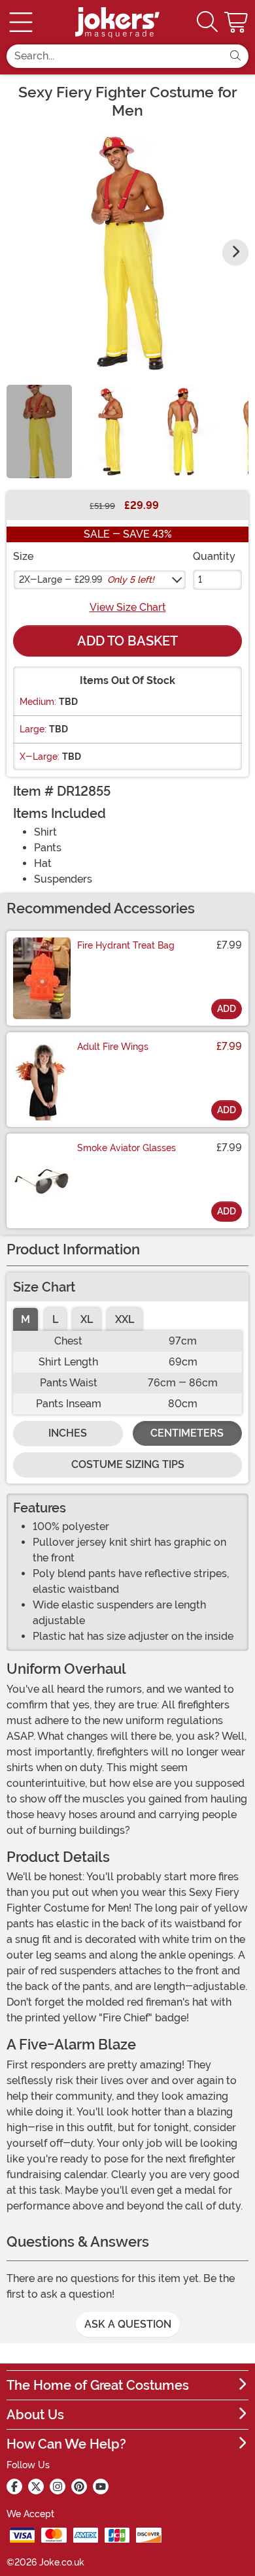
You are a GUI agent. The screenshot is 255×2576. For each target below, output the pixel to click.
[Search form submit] (235, 56)
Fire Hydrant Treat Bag (126, 945)
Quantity (214, 556)
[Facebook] (14, 2486)
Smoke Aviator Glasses (127, 1148)
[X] (36, 2486)
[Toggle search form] (207, 23)
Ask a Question (128, 2324)
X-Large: (40, 757)
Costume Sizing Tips (128, 1464)
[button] (237, 22)
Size (23, 556)
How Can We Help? (66, 2444)
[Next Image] (235, 252)
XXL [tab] (125, 1319)
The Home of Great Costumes (98, 2385)
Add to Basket (127, 641)
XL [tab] (87, 1319)
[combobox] (114, 56)
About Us (35, 2415)
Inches (68, 1433)
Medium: (38, 702)
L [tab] (55, 1319)
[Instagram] (58, 2486)
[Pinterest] (79, 2486)
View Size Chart (128, 607)
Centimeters (187, 1433)
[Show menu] (21, 22)
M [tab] (25, 1319)
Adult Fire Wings (113, 1047)
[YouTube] (101, 2486)
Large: (33, 729)
